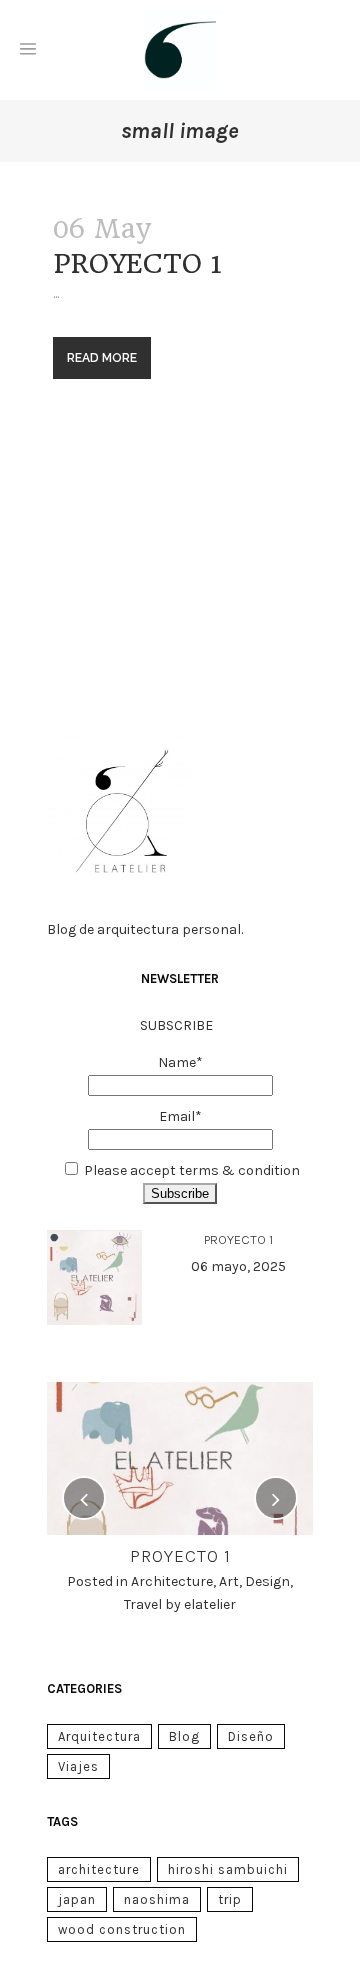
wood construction (122, 1929)
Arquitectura (99, 1736)
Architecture (172, 1581)
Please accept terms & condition (192, 1170)
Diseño (251, 1736)
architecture (99, 1869)
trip (230, 1899)
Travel (143, 1604)
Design (267, 1581)
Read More (102, 358)
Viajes (78, 1766)
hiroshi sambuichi (228, 1869)
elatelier (210, 1604)
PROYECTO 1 (137, 263)
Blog (184, 1736)
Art (229, 1581)
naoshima (157, 1899)
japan (77, 1899)
